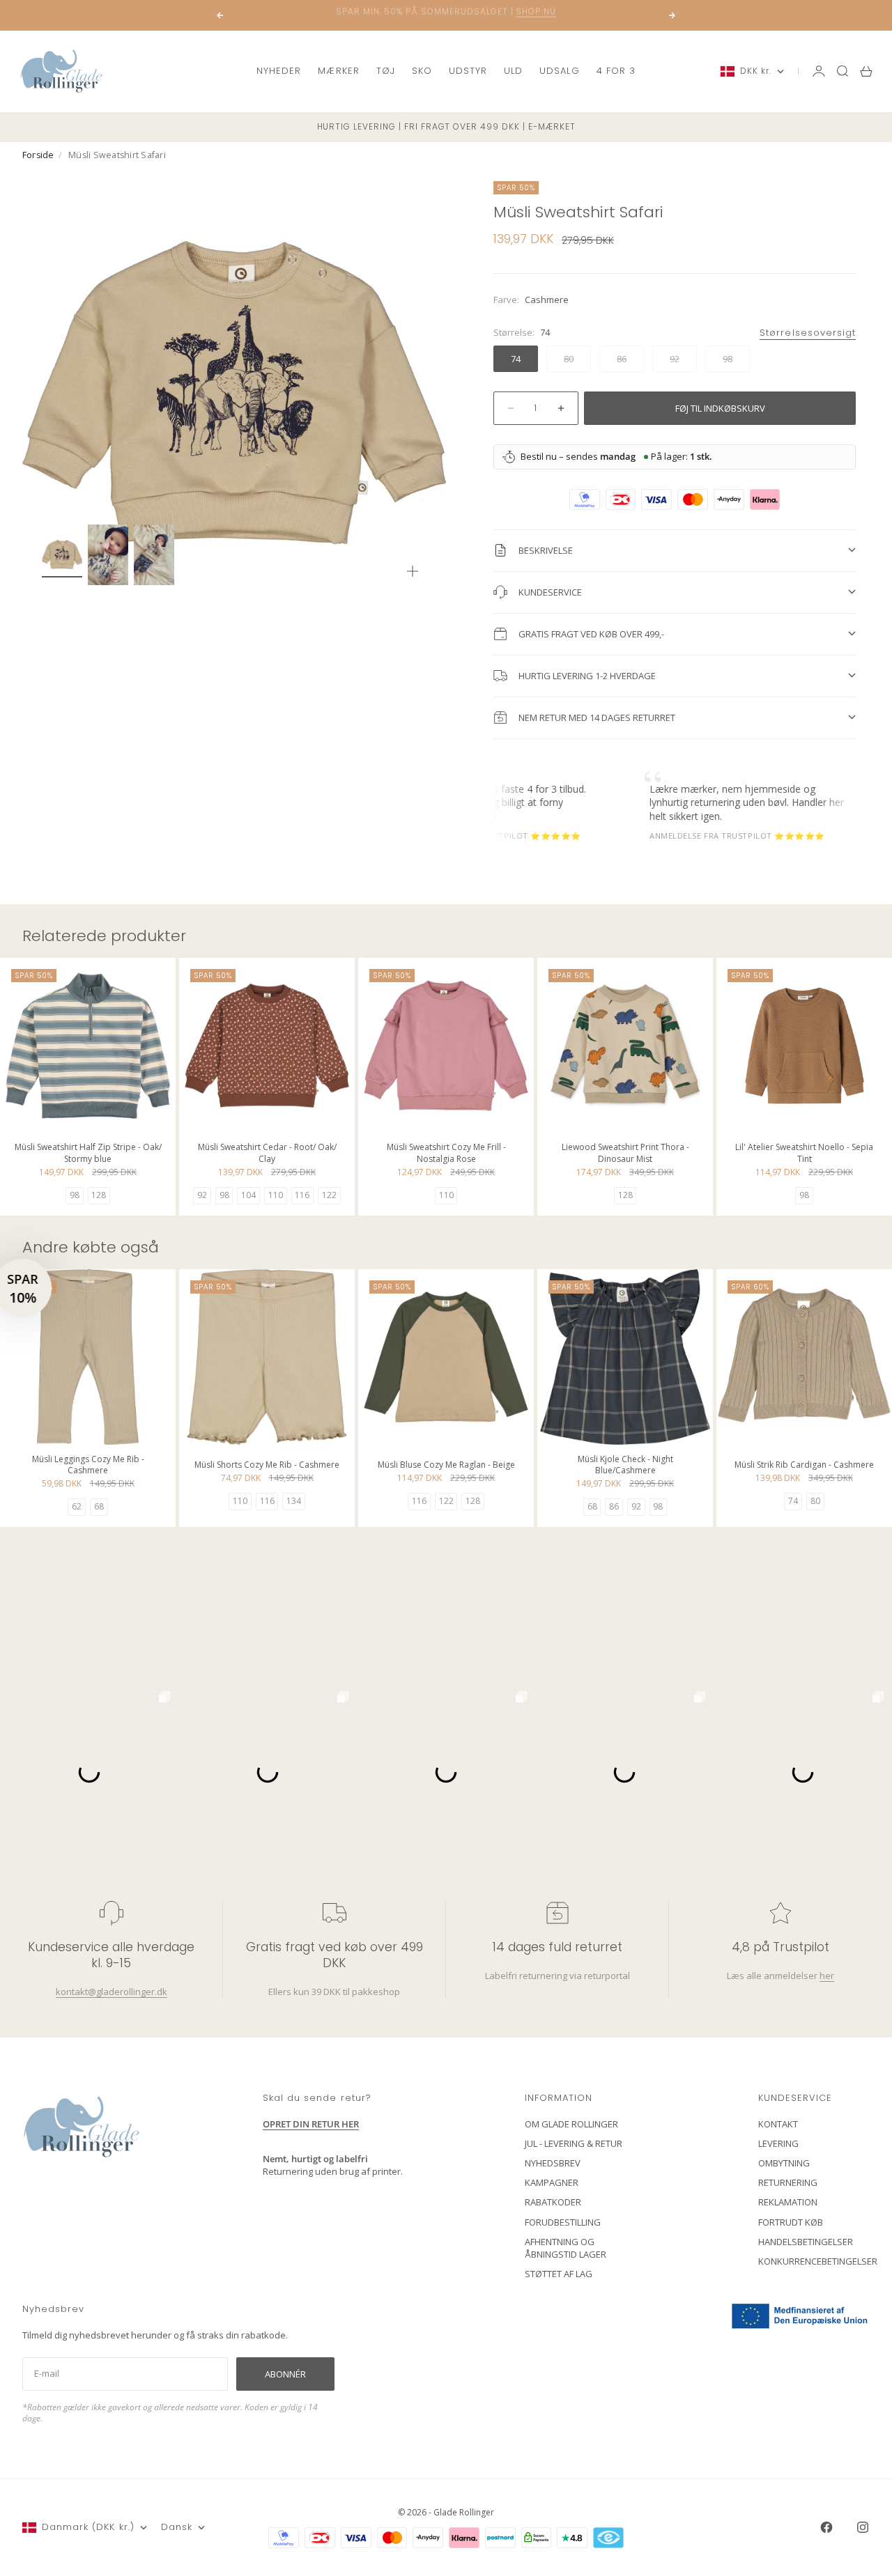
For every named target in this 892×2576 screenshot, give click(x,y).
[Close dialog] (700, 1120)
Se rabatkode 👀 (310, 1365)
